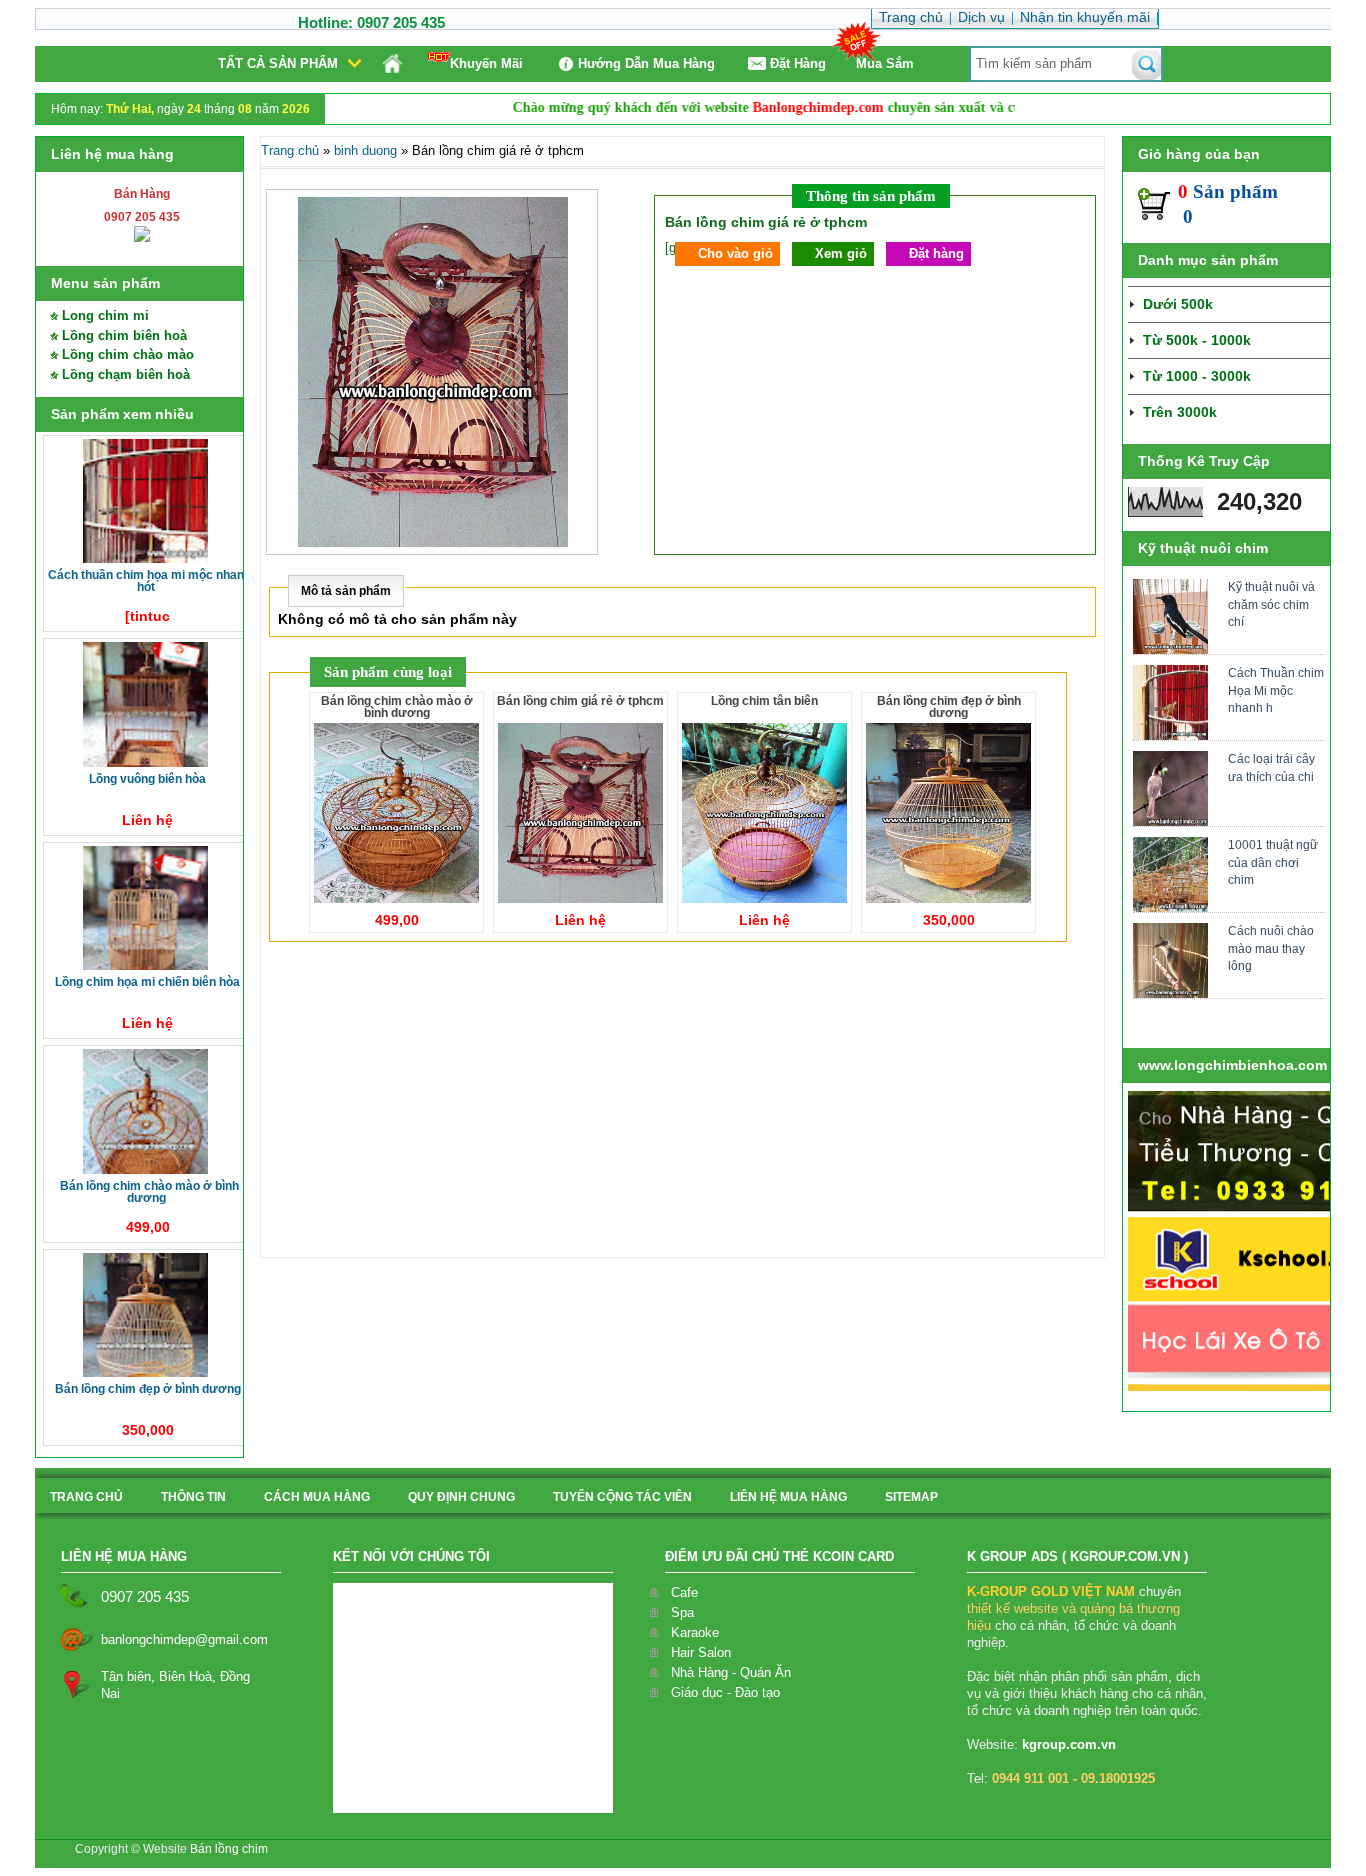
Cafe (684, 1592)
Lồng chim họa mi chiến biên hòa (147, 982)
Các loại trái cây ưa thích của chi (1271, 767)
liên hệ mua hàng (788, 1497)
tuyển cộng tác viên (622, 1497)
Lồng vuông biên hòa (147, 779)
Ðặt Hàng (798, 63)
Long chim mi (105, 315)
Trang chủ (290, 150)
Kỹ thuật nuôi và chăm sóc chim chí (1271, 604)
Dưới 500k (1178, 304)
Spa (682, 1612)
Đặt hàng (936, 253)
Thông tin (193, 1497)
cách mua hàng (317, 1497)
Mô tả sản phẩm (346, 591)
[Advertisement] (682, 1109)
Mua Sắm (885, 63)
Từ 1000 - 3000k (1197, 376)
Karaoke (695, 1632)
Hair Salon (701, 1652)
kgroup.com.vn (1069, 1744)
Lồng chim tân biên (764, 701)
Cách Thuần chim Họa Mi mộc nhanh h (1276, 690)
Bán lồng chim (229, 1849)
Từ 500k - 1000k (1197, 340)
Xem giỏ (841, 253)
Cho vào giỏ (735, 253)
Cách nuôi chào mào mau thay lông (1271, 948)
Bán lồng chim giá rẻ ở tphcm (580, 701)
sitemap (911, 1497)
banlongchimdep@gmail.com (184, 1639)
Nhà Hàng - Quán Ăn (731, 1672)
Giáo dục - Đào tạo (725, 1692)
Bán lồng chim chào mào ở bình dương (149, 1192)
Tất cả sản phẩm (278, 63)
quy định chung (461, 1497)
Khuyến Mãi (486, 63)
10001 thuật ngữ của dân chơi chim (1273, 862)
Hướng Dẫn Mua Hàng (646, 63)
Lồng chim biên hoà (124, 335)
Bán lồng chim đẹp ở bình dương (148, 1389)
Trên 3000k (1180, 412)
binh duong (365, 150)
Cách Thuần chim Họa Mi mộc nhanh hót (149, 581)
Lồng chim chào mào (128, 354)
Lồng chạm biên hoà (126, 374)
